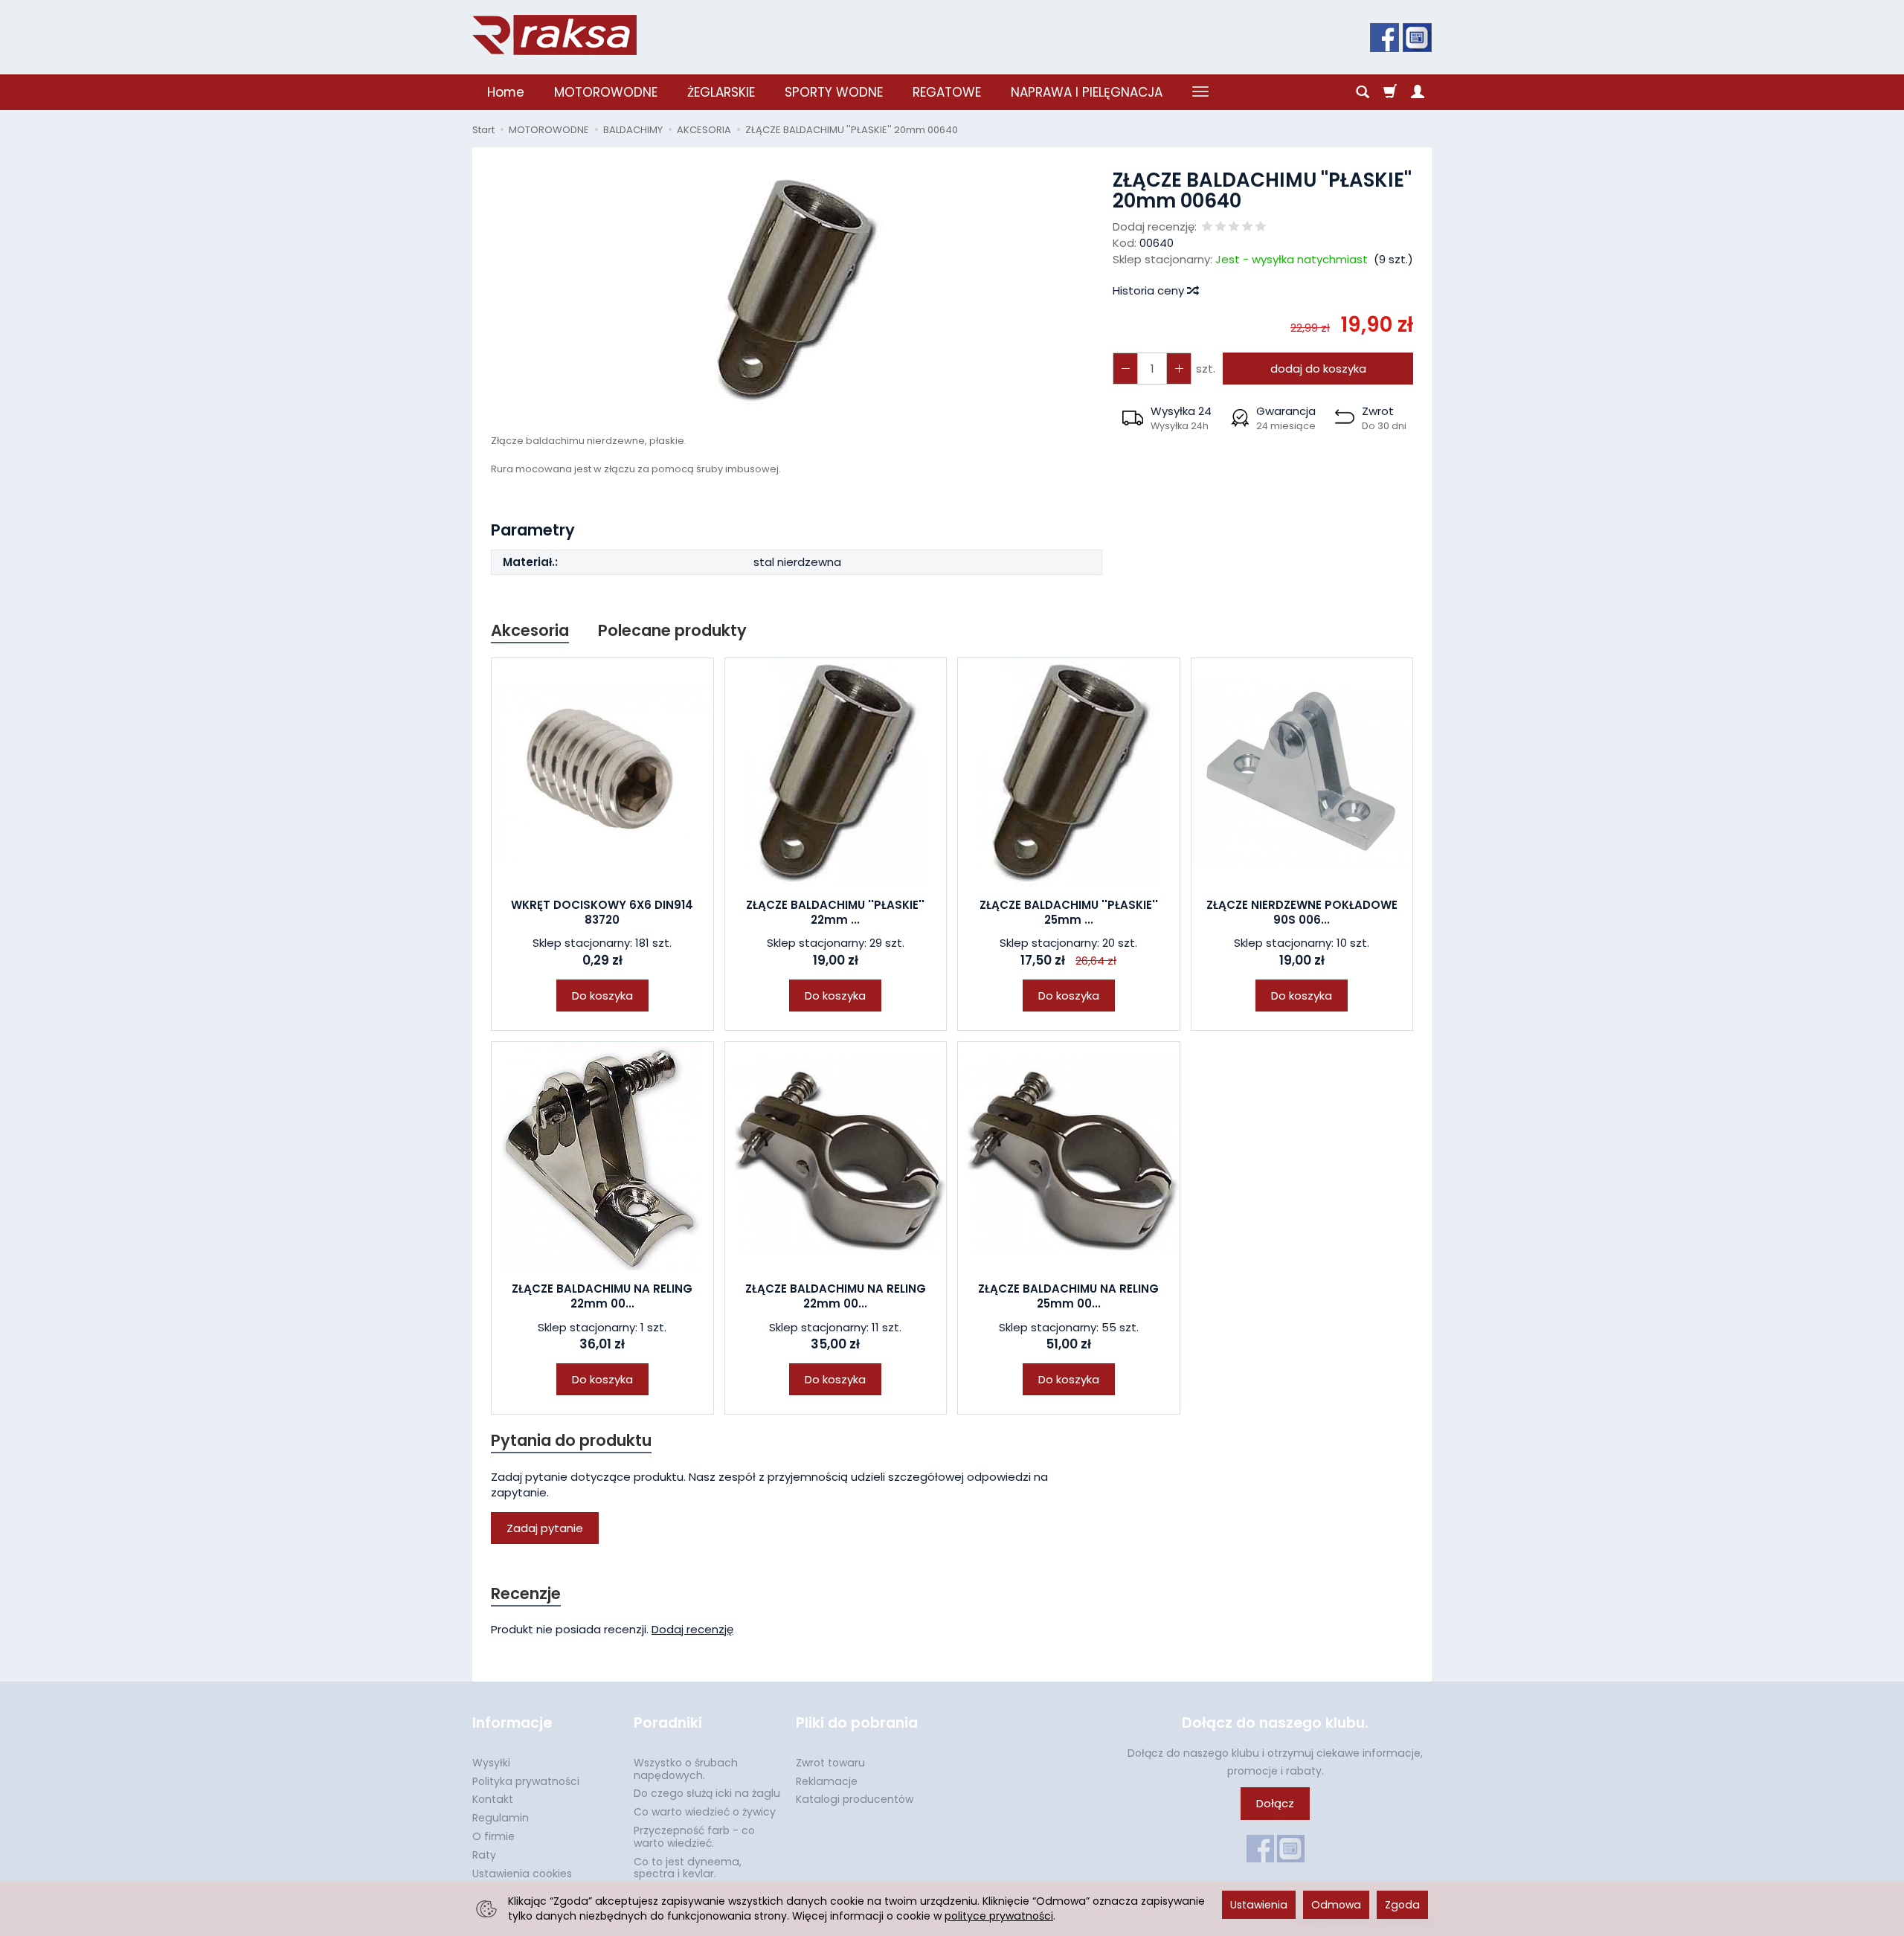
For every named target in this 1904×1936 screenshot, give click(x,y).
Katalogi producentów (855, 1799)
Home (506, 92)
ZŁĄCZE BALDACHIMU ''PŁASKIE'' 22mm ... (835, 912)
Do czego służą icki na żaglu (707, 1793)
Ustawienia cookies (522, 1874)
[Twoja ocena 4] (1247, 227)
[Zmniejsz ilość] (1179, 369)
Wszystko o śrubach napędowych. (686, 1769)
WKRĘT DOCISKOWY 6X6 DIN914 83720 (602, 912)
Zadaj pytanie (545, 1528)
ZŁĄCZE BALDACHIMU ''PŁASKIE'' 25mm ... (1069, 912)
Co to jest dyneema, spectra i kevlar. (688, 1868)
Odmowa (1336, 1905)
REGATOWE (947, 92)
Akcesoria (530, 630)
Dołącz (1275, 1803)
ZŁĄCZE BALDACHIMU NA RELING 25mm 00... (1068, 1296)
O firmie (493, 1836)
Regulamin (501, 1818)
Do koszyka (602, 996)
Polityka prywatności (526, 1781)
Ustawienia (1259, 1905)
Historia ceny (1150, 290)
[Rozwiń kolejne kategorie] (1200, 92)
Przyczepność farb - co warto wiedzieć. (694, 1837)
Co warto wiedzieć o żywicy (705, 1812)
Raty (484, 1855)
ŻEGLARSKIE (721, 92)
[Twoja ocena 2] (1220, 227)
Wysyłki (491, 1763)
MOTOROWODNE (606, 92)
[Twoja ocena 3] (1234, 227)
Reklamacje (827, 1781)
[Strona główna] (554, 35)
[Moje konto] (1418, 92)
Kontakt (493, 1799)
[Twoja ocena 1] (1207, 227)
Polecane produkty (672, 630)
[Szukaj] (1363, 92)
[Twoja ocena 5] (1261, 227)
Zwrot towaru (830, 1763)
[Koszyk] (1390, 92)
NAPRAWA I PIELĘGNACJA (1087, 92)
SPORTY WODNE (834, 92)
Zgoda (1402, 1905)
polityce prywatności (999, 1916)
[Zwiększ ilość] (1125, 369)
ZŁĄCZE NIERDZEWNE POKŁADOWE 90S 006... (1302, 912)
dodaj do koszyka (1318, 369)
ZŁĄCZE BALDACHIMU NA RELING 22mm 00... (602, 1296)
